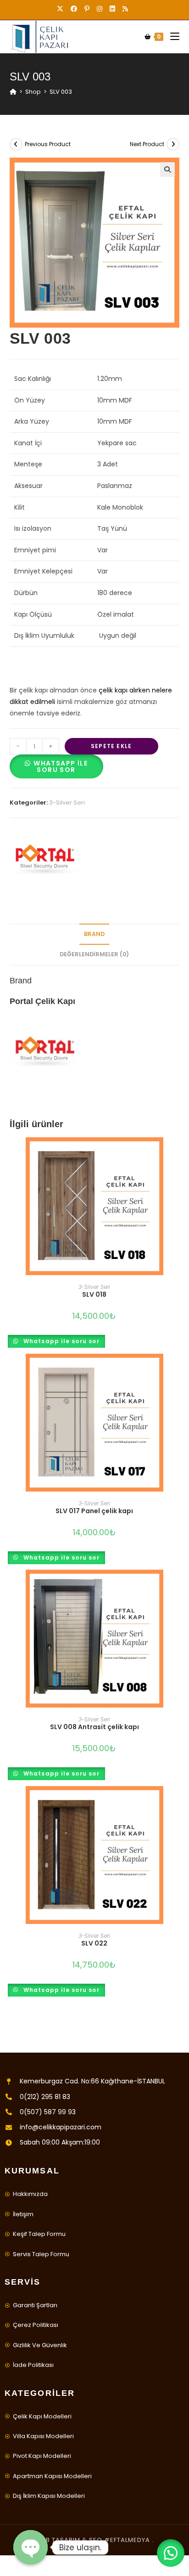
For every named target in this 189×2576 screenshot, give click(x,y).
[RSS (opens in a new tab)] (125, 9)
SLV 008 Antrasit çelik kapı (94, 1727)
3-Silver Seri (67, 803)
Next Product (147, 144)
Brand (94, 934)
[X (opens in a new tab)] (62, 9)
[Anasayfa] (13, 92)
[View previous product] (16, 144)
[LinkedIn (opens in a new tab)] (112, 9)
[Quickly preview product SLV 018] (177, 1153)
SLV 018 (94, 1294)
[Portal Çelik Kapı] (44, 859)
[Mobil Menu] (171, 37)
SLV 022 (94, 1943)
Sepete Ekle (111, 746)
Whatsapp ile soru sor (61, 766)
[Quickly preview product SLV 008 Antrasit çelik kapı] (177, 1586)
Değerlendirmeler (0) (94, 954)
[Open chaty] (31, 2547)
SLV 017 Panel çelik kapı (94, 1511)
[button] (56, 770)
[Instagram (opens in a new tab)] (100, 9)
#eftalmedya (127, 2540)
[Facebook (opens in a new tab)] (74, 9)
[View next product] (173, 144)
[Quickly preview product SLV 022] (177, 1802)
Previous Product (48, 144)
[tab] (95, 934)
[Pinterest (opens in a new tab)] (87, 9)
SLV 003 (61, 92)
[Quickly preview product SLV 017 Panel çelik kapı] (177, 1370)
